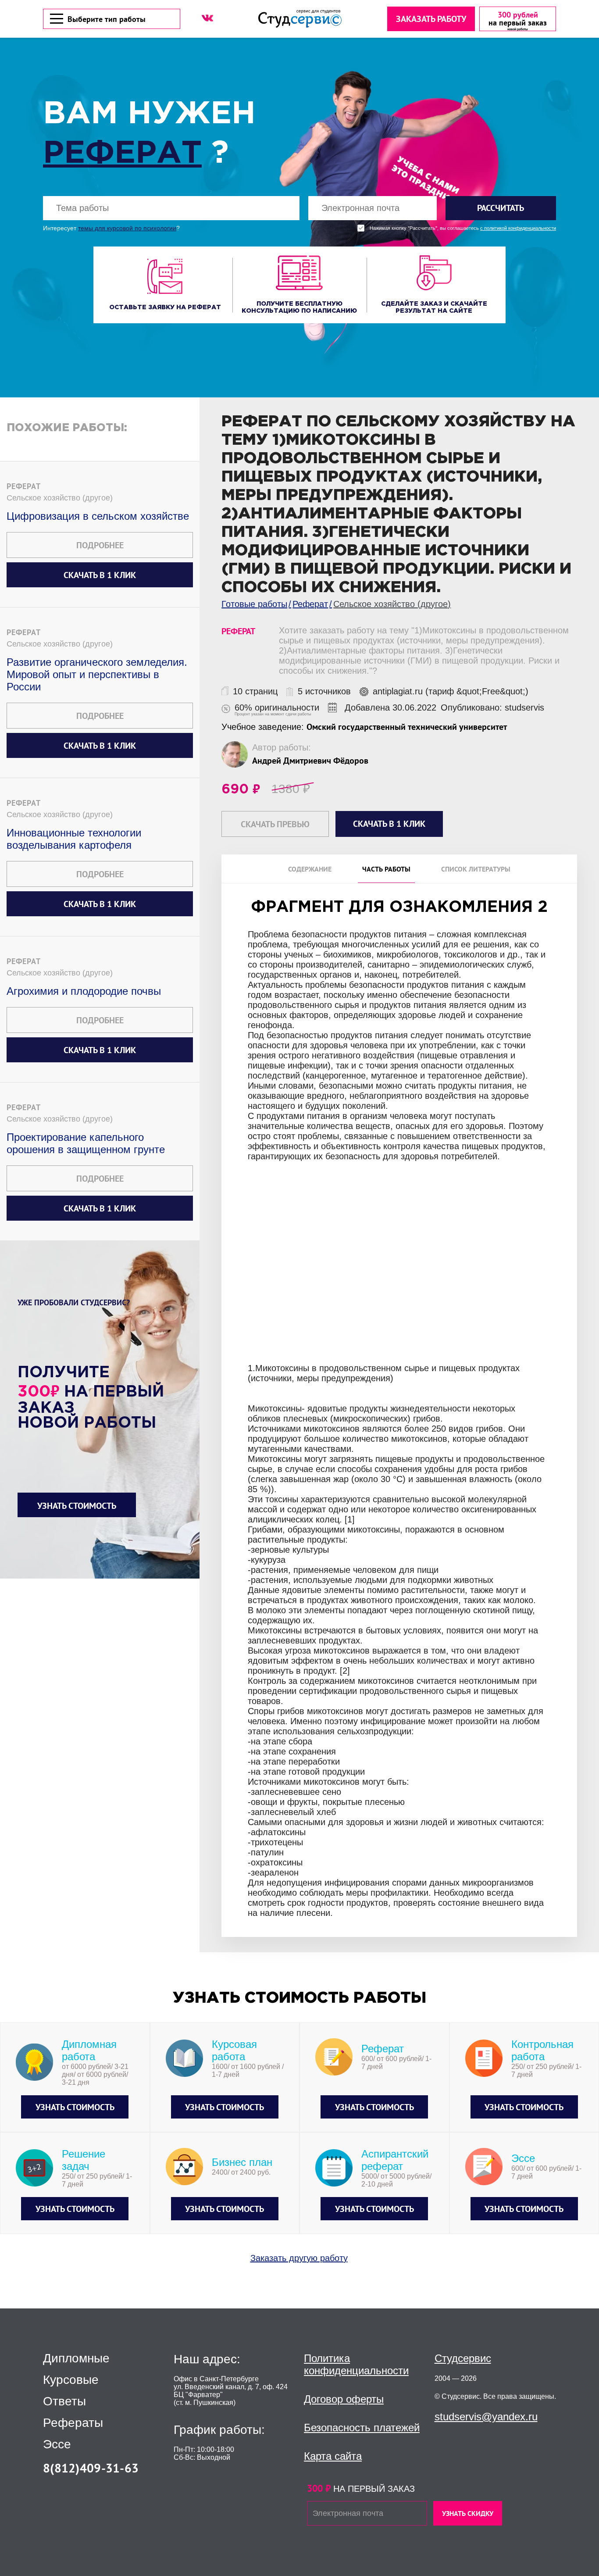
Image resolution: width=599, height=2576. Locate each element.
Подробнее (100, 545)
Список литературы (476, 869)
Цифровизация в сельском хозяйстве (98, 516)
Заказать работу (431, 19)
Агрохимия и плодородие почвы (84, 991)
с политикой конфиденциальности (518, 228)
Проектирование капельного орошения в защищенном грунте (86, 1143)
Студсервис (463, 2358)
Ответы (64, 2401)
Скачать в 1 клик (100, 575)
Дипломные (76, 2358)
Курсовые (71, 2380)
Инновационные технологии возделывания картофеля (74, 839)
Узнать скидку (468, 2513)
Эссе (57, 2444)
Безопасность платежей (362, 2428)
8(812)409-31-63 (91, 2468)
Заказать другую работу (299, 2258)
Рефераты (73, 2423)
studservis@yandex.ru (486, 2417)
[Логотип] (300, 19)
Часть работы (386, 869)
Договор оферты (344, 2399)
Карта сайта (333, 2456)
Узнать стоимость (77, 1506)
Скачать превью (275, 824)
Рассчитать (501, 208)
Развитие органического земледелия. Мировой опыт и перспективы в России (97, 674)
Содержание (310, 869)
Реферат (122, 154)
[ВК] (207, 18)
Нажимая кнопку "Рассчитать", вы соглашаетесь (463, 228)
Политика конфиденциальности (356, 2364)
